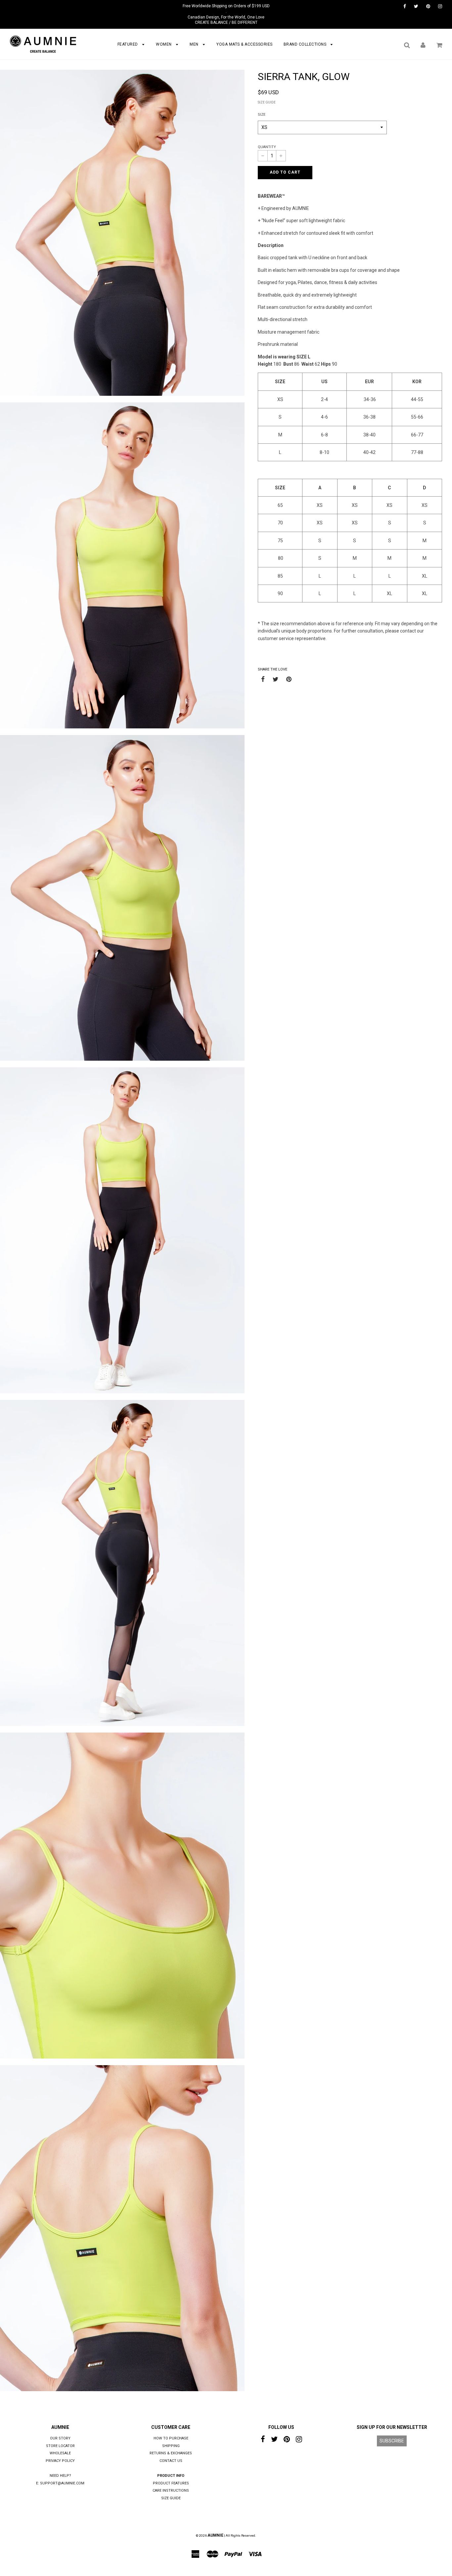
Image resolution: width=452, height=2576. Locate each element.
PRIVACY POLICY (60, 2461)
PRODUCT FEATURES (171, 2483)
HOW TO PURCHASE (171, 2438)
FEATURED (128, 44)
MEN (195, 44)
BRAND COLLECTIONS (306, 44)
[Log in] (423, 45)
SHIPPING (171, 2446)
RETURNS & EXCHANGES (171, 2453)
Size (262, 115)
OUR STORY (60, 2438)
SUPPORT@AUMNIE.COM (62, 2483)
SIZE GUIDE (267, 102)
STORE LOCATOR (60, 2446)
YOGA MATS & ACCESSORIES (245, 44)
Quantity (267, 147)
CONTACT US (171, 2461)
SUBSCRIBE (392, 2441)
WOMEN (164, 44)
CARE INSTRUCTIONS (171, 2491)
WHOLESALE (60, 2453)
